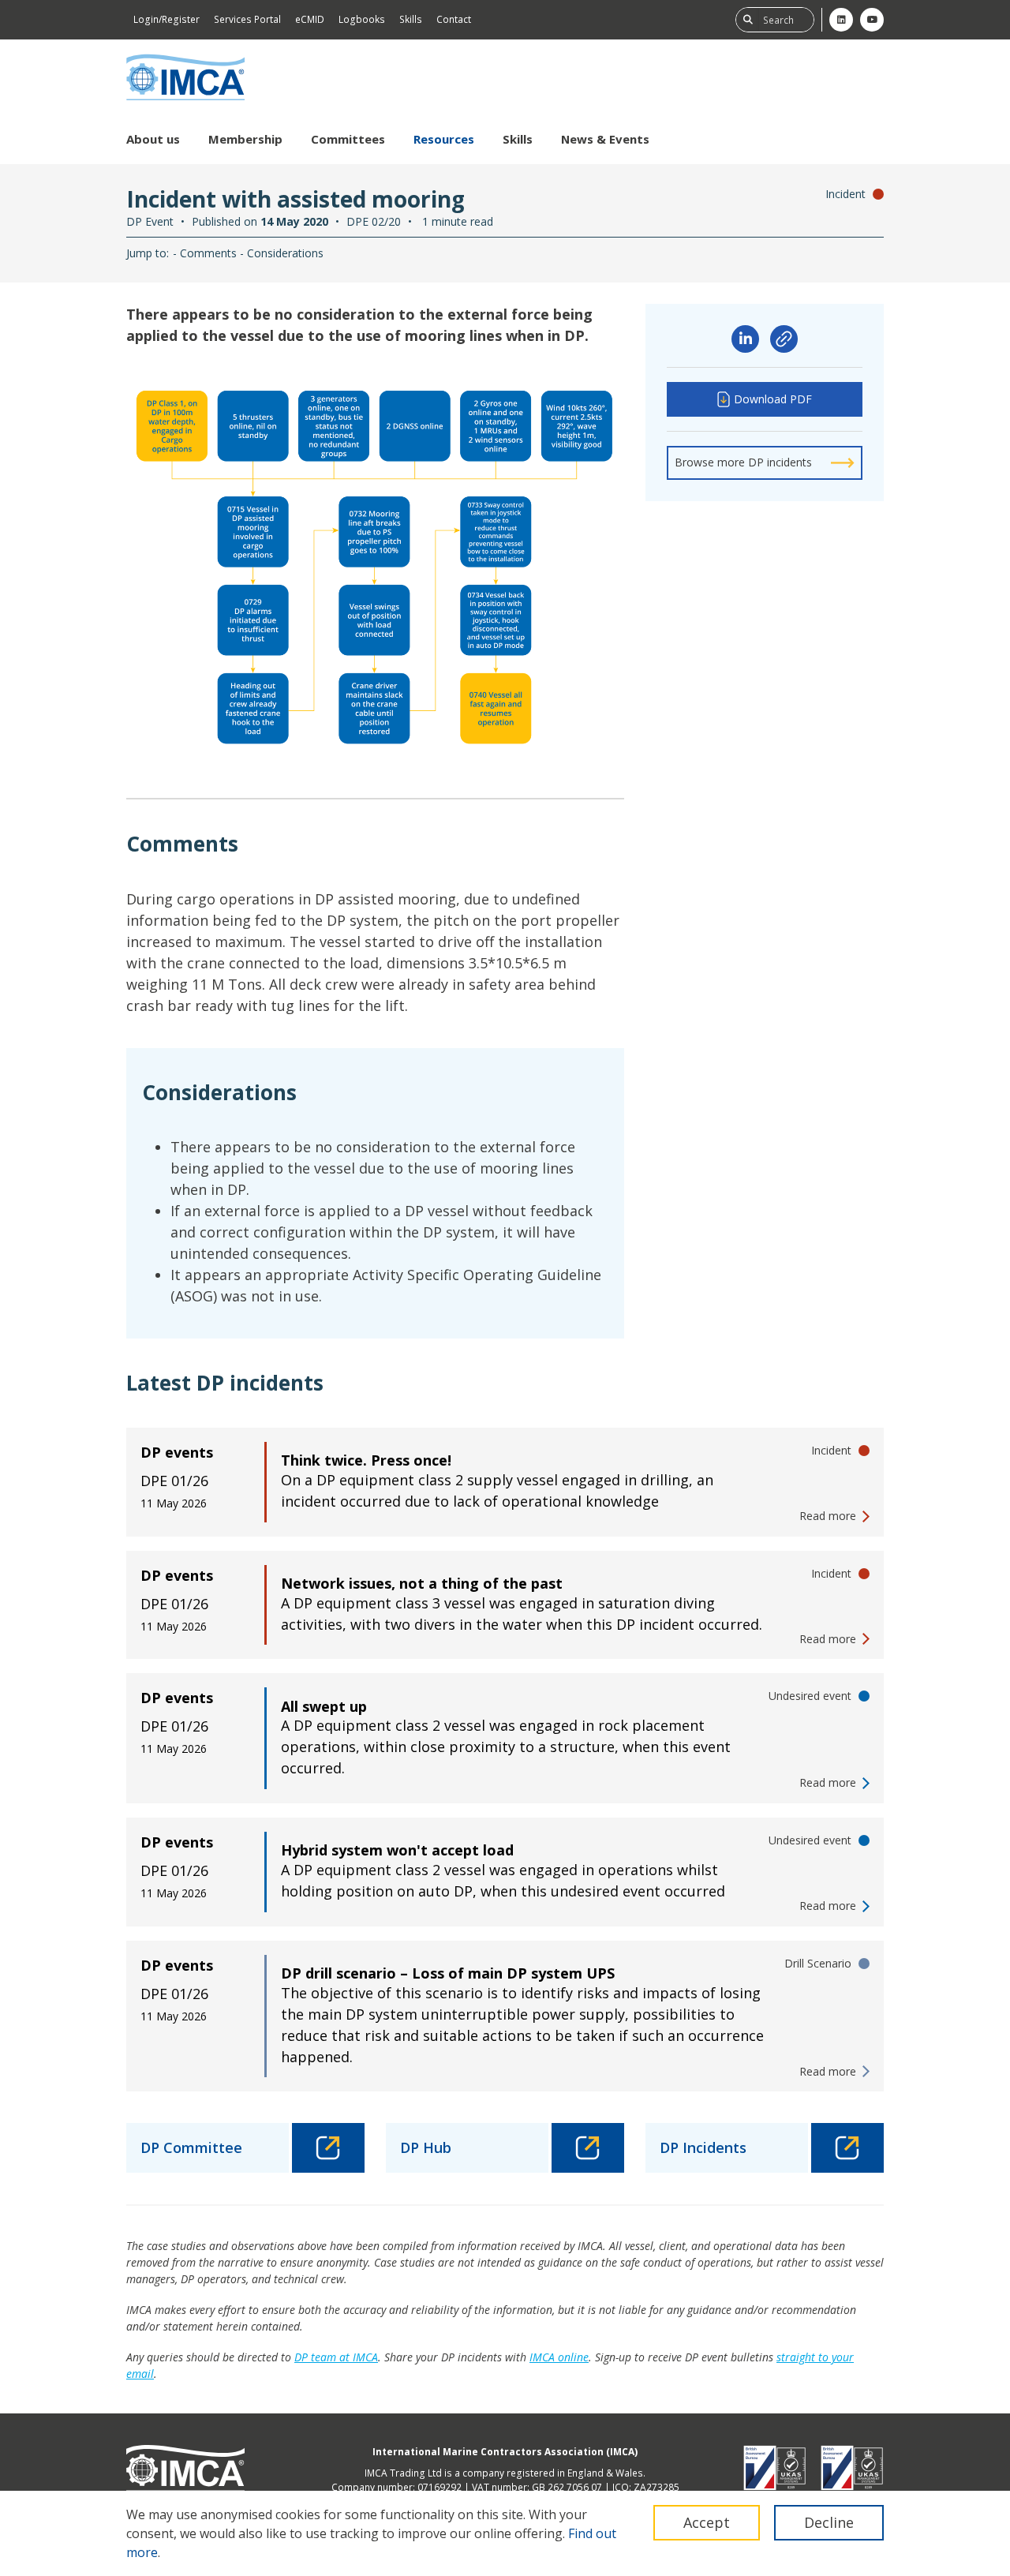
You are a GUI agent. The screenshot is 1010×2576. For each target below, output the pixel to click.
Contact (454, 19)
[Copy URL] (784, 339)
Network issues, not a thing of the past (422, 1583)
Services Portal (247, 19)
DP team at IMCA (336, 2357)
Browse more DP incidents (743, 462)
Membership (245, 139)
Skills (411, 19)
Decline (829, 2522)
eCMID (310, 19)
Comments (208, 253)
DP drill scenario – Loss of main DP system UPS (448, 1973)
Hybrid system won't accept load (397, 1850)
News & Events (605, 139)
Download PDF (773, 399)
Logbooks (362, 19)
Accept (707, 2522)
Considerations (285, 253)
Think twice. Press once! (366, 1460)
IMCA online (559, 2357)
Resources (444, 139)
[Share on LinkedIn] (745, 339)
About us (153, 139)
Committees (348, 139)
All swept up (324, 1706)
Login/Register (166, 19)
